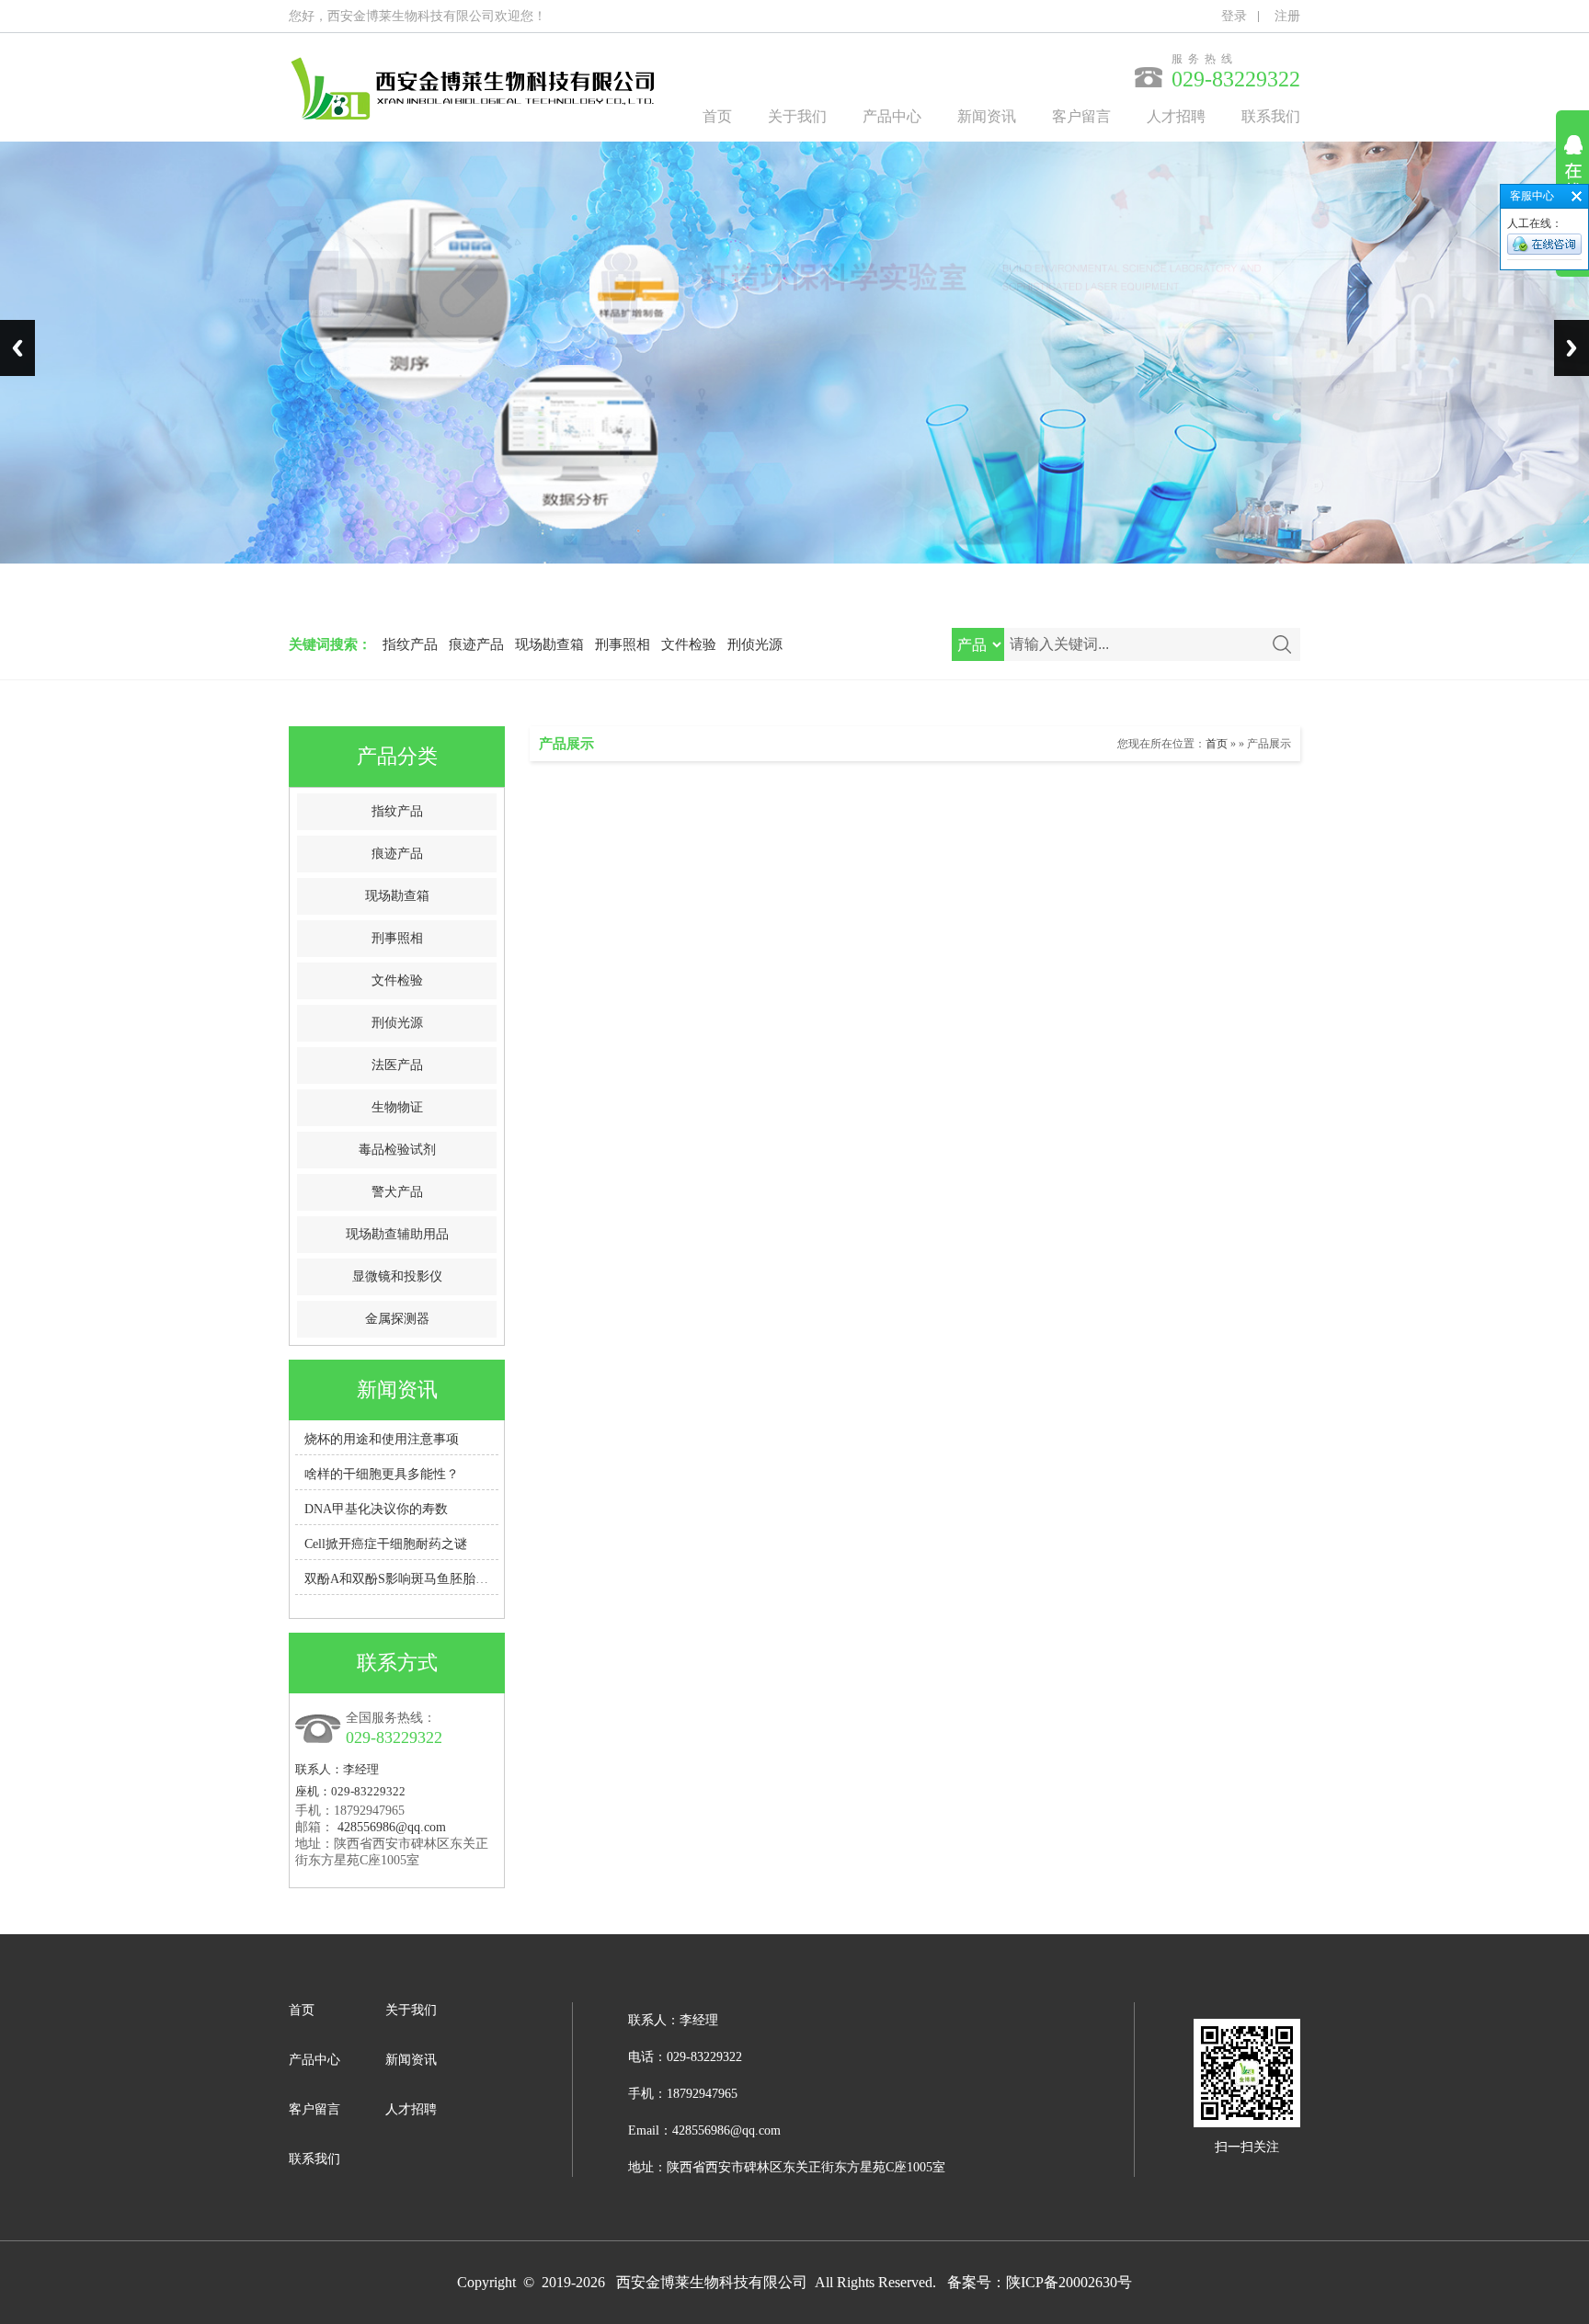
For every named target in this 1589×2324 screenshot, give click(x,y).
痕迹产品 (476, 644)
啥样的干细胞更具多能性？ (382, 1474)
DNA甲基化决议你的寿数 (376, 1509)
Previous (17, 348)
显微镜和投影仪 (397, 1276)
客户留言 (1081, 116)
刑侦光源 (755, 644)
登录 (1234, 16)
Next (1572, 348)
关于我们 (797, 116)
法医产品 (397, 1065)
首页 (717, 116)
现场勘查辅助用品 (397, 1234)
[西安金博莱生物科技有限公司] (473, 135)
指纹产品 (410, 644)
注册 (1287, 16)
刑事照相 (623, 644)
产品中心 (892, 116)
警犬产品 (397, 1192)
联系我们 (1271, 116)
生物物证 (397, 1107)
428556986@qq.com (392, 1827)
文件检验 (689, 644)
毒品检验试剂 (397, 1150)
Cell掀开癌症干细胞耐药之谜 (386, 1544)
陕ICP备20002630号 (1069, 2282)
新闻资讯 (987, 116)
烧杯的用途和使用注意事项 (382, 1439)
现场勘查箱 (549, 644)
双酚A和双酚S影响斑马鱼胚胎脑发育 (409, 1579)
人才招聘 (1176, 116)
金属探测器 (397, 1319)
